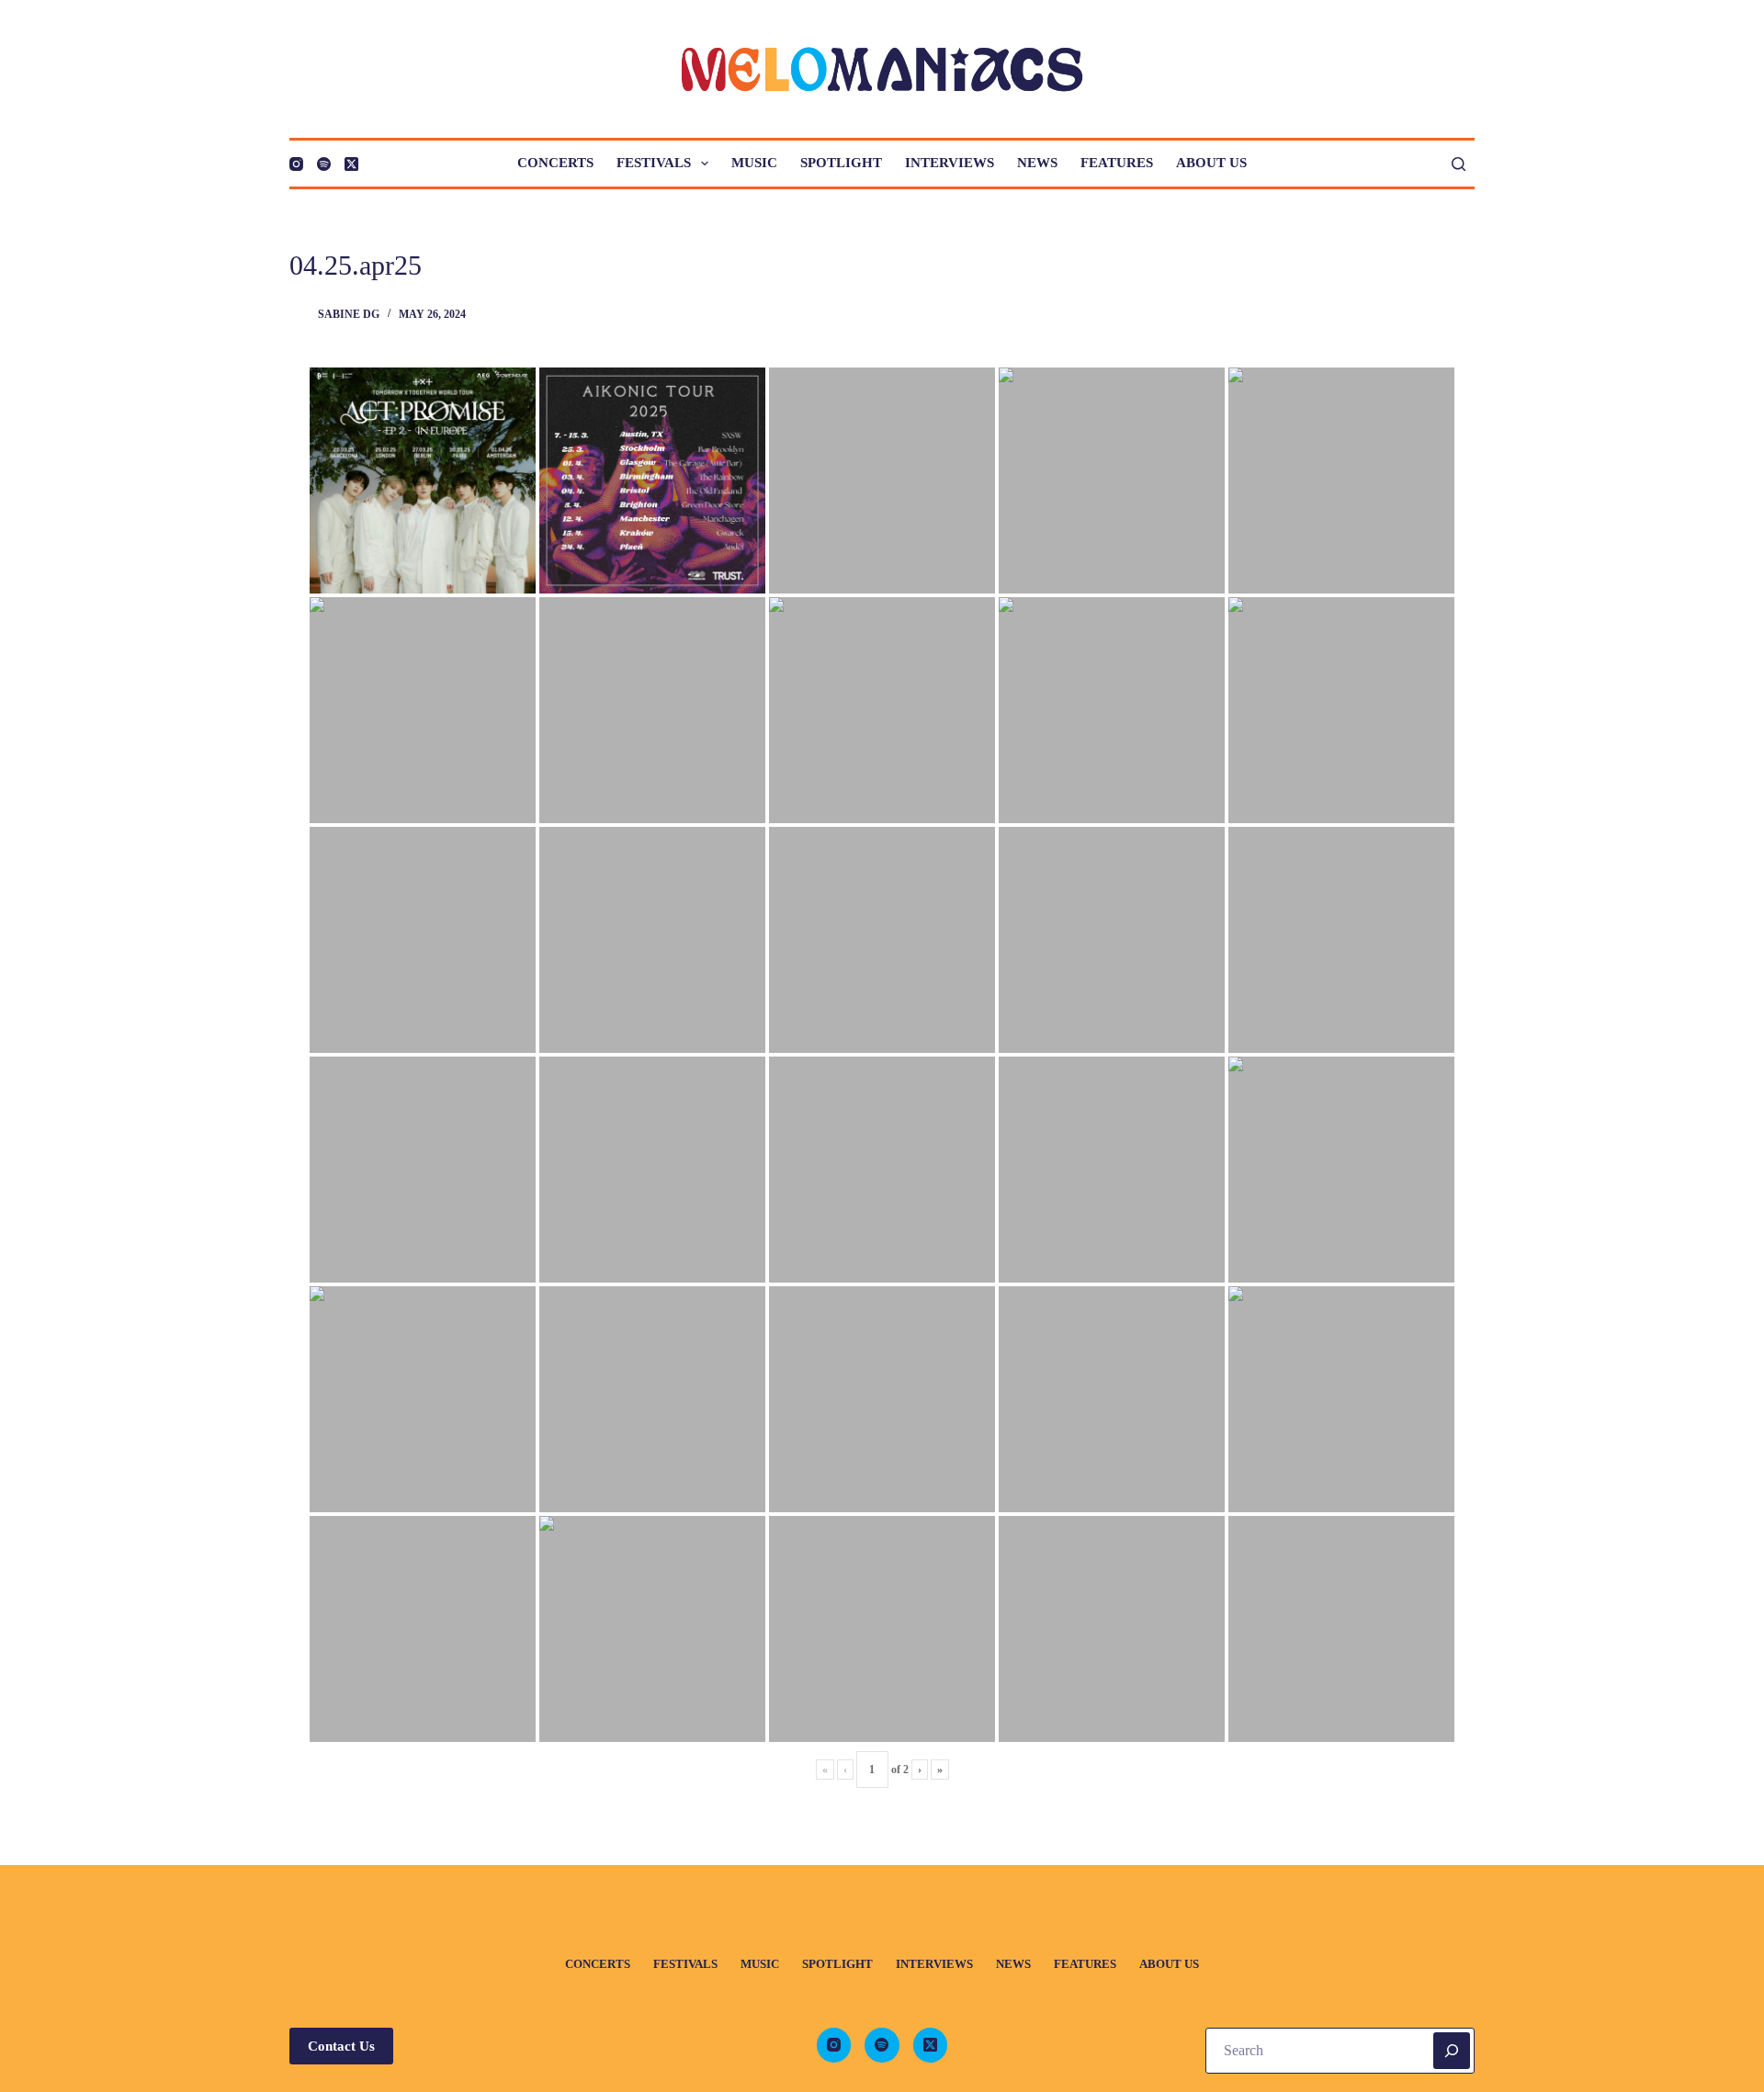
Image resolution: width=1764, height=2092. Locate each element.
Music (754, 163)
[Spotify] (324, 164)
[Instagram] (296, 164)
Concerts (555, 163)
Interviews (950, 163)
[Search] (1459, 164)
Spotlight (841, 163)
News (1037, 163)
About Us (1211, 163)
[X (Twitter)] (351, 164)
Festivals (654, 163)
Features (1117, 163)
